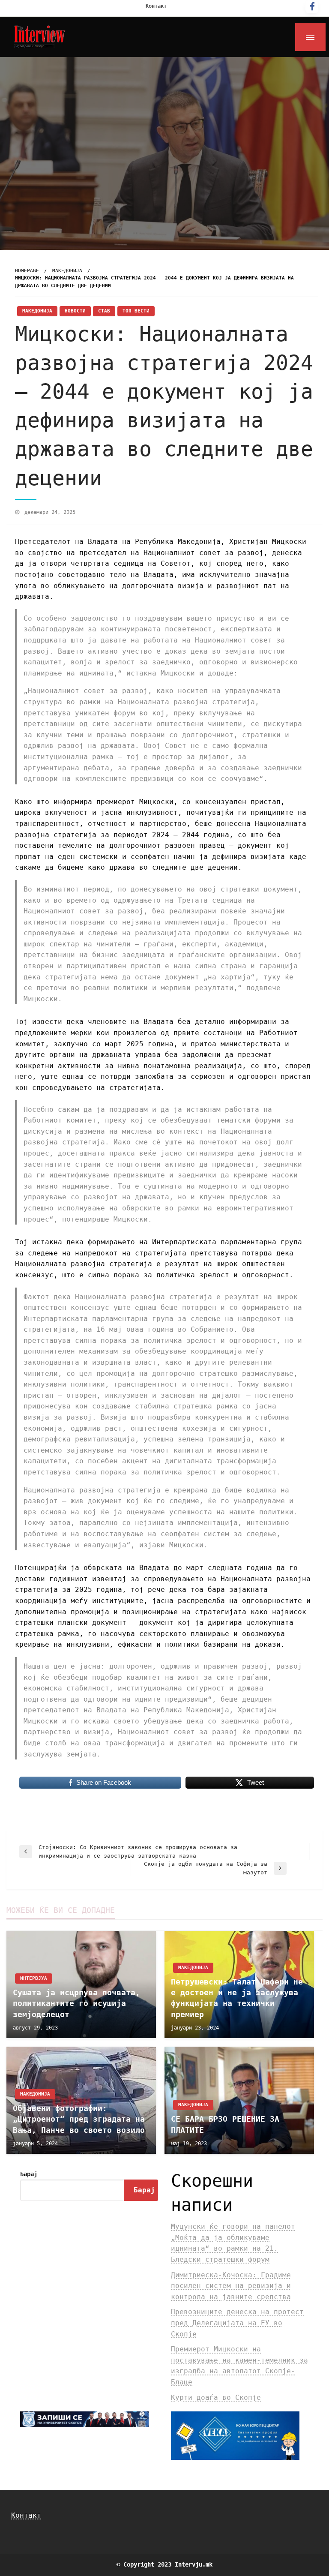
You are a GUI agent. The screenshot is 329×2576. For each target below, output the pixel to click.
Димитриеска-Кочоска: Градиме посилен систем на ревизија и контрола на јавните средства (231, 2286)
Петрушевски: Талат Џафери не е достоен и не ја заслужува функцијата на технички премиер (237, 1998)
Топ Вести (136, 311)
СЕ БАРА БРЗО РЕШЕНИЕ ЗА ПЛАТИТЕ (225, 2124)
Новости (75, 311)
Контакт (156, 6)
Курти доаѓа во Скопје (216, 2397)
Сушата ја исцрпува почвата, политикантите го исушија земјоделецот (76, 2003)
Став (104, 311)
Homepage (27, 271)
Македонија (67, 271)
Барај (29, 2174)
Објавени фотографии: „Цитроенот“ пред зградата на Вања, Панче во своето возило (79, 2119)
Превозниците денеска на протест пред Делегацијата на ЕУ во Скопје (237, 2323)
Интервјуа (34, 1978)
